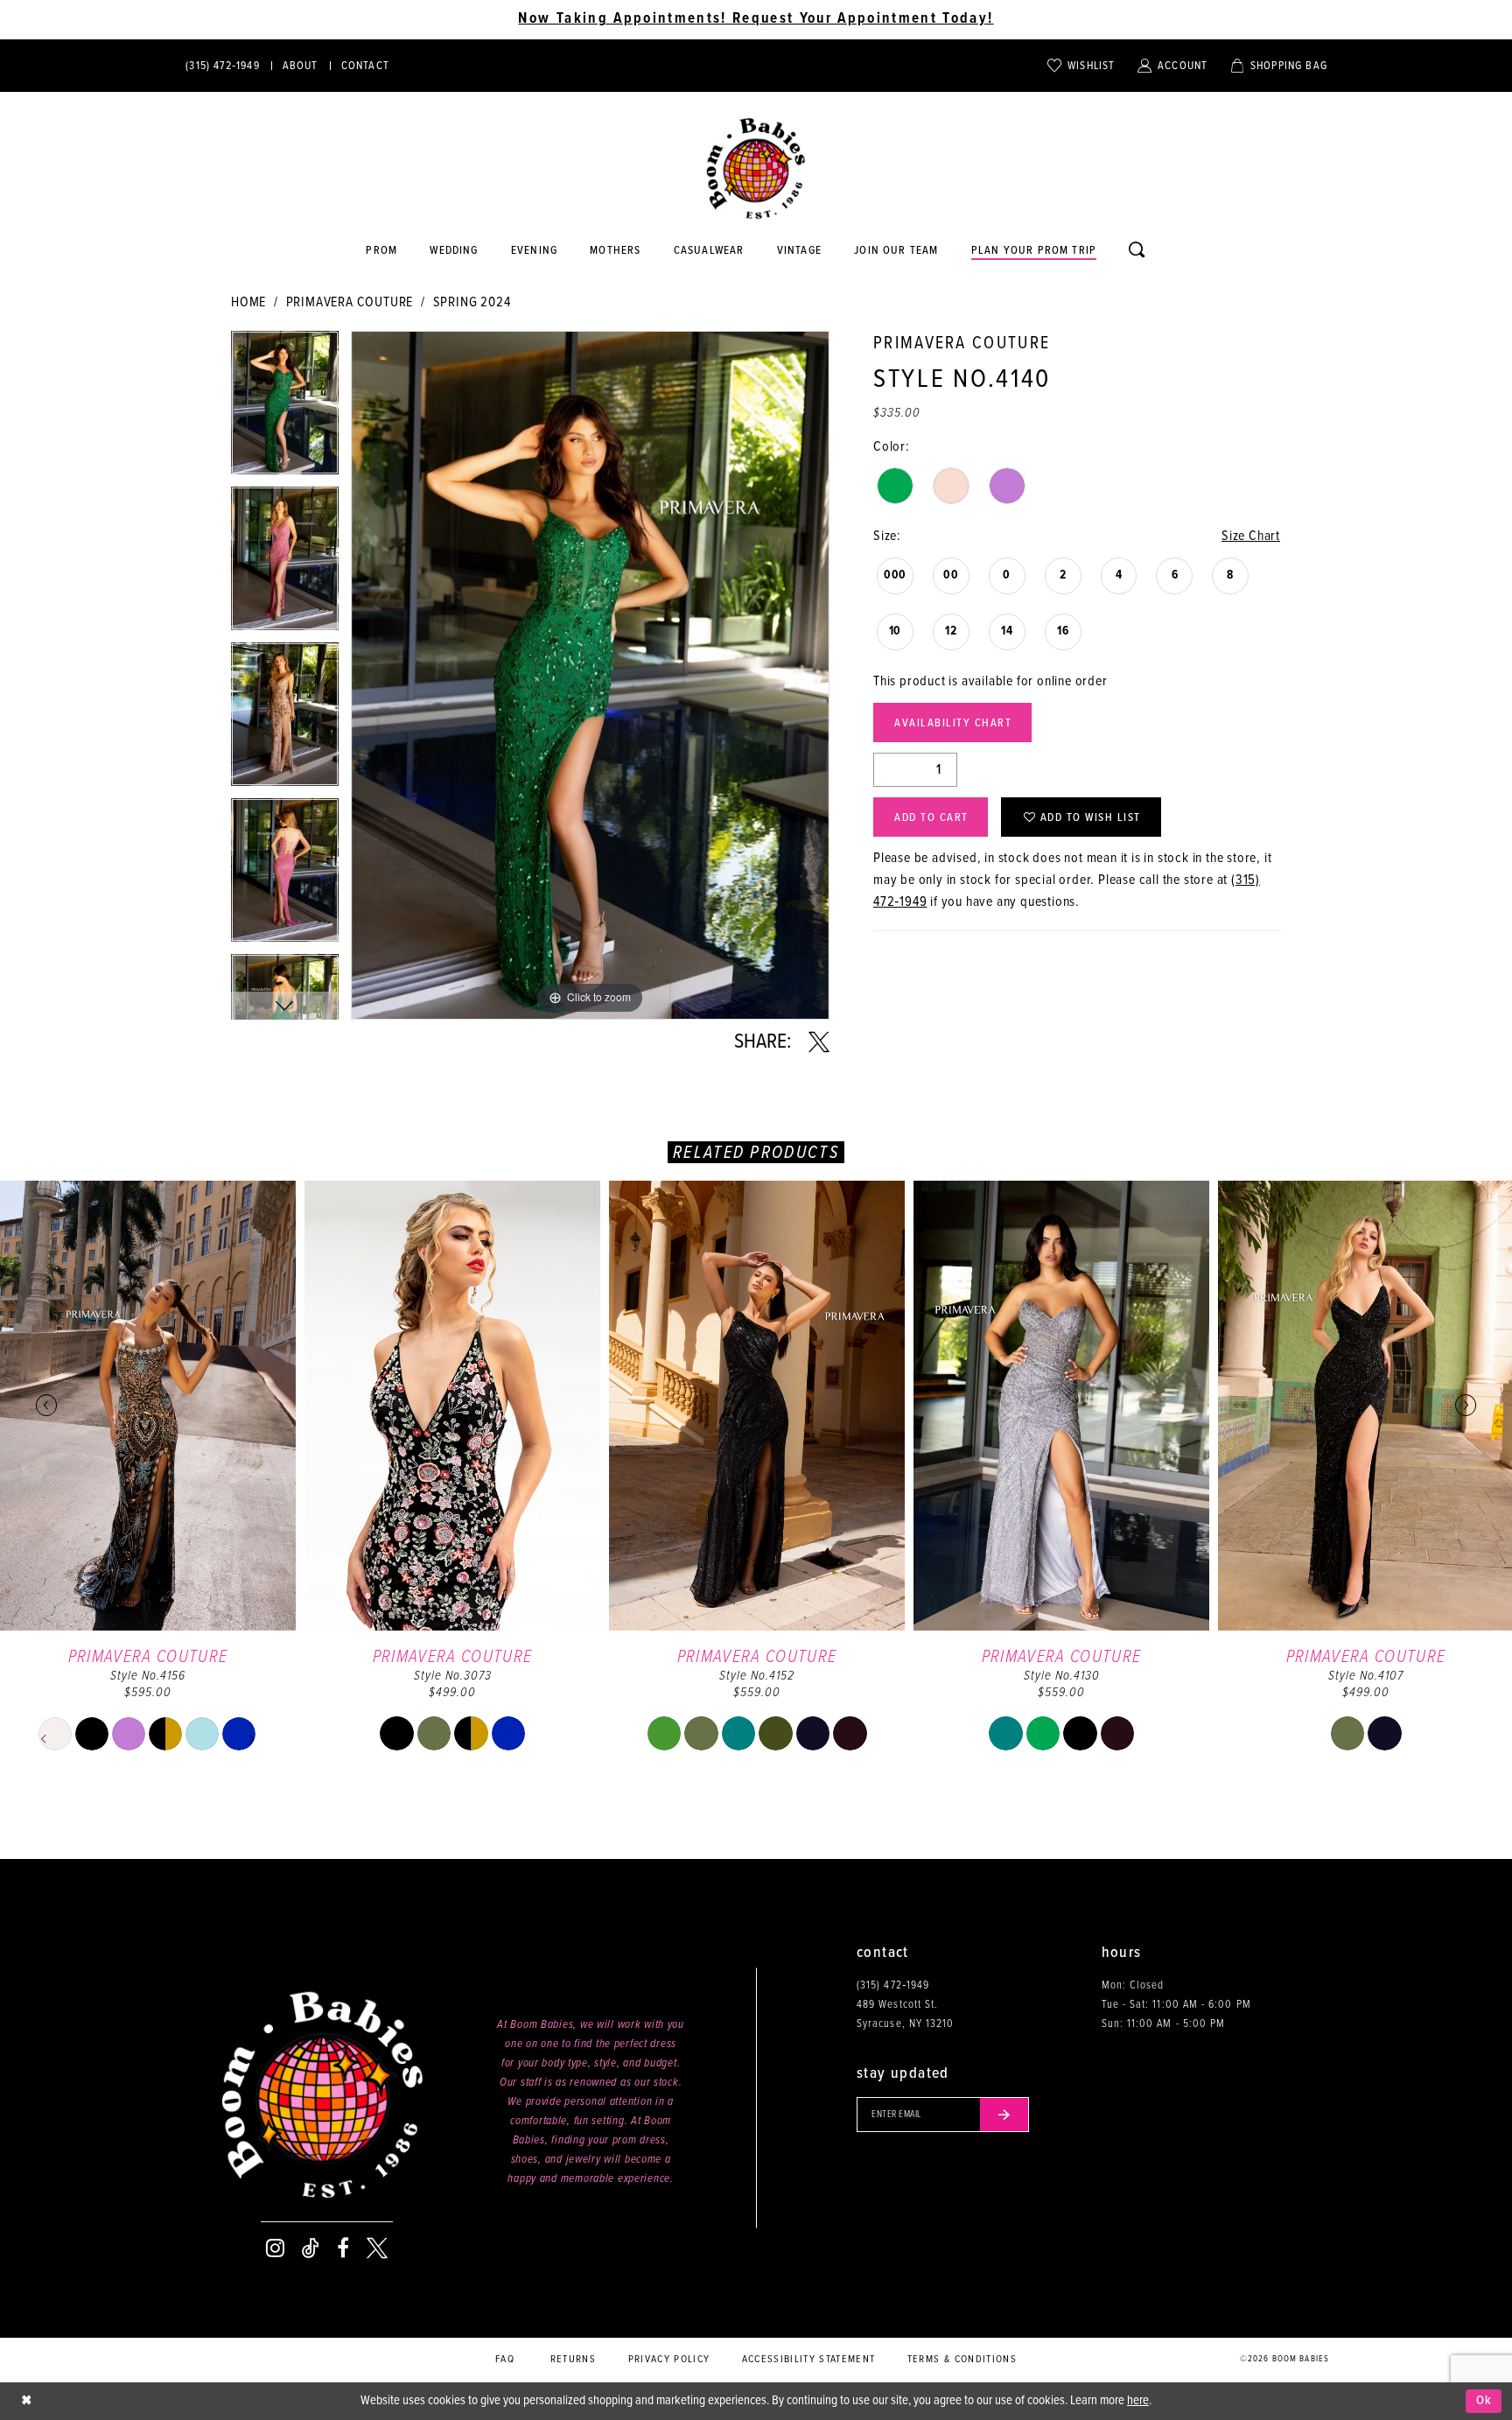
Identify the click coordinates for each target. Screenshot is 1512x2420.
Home (248, 302)
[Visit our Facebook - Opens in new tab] (343, 2248)
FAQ (505, 2360)
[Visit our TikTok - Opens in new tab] (311, 2248)
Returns (573, 2360)
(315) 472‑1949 (893, 1985)
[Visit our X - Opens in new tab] (377, 2248)
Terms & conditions (962, 2360)
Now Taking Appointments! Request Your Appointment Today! (756, 19)
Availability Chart (953, 723)
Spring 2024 (472, 302)
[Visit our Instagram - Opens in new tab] (275, 2248)
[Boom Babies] (756, 169)
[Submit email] (1004, 2115)
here (1138, 2401)
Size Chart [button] (1251, 536)
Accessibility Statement (809, 2360)
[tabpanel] (285, 409)
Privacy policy (669, 2360)
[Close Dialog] (26, 2401)
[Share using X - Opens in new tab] (819, 1042)
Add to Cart (931, 818)
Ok (1484, 2401)
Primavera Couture (350, 302)
